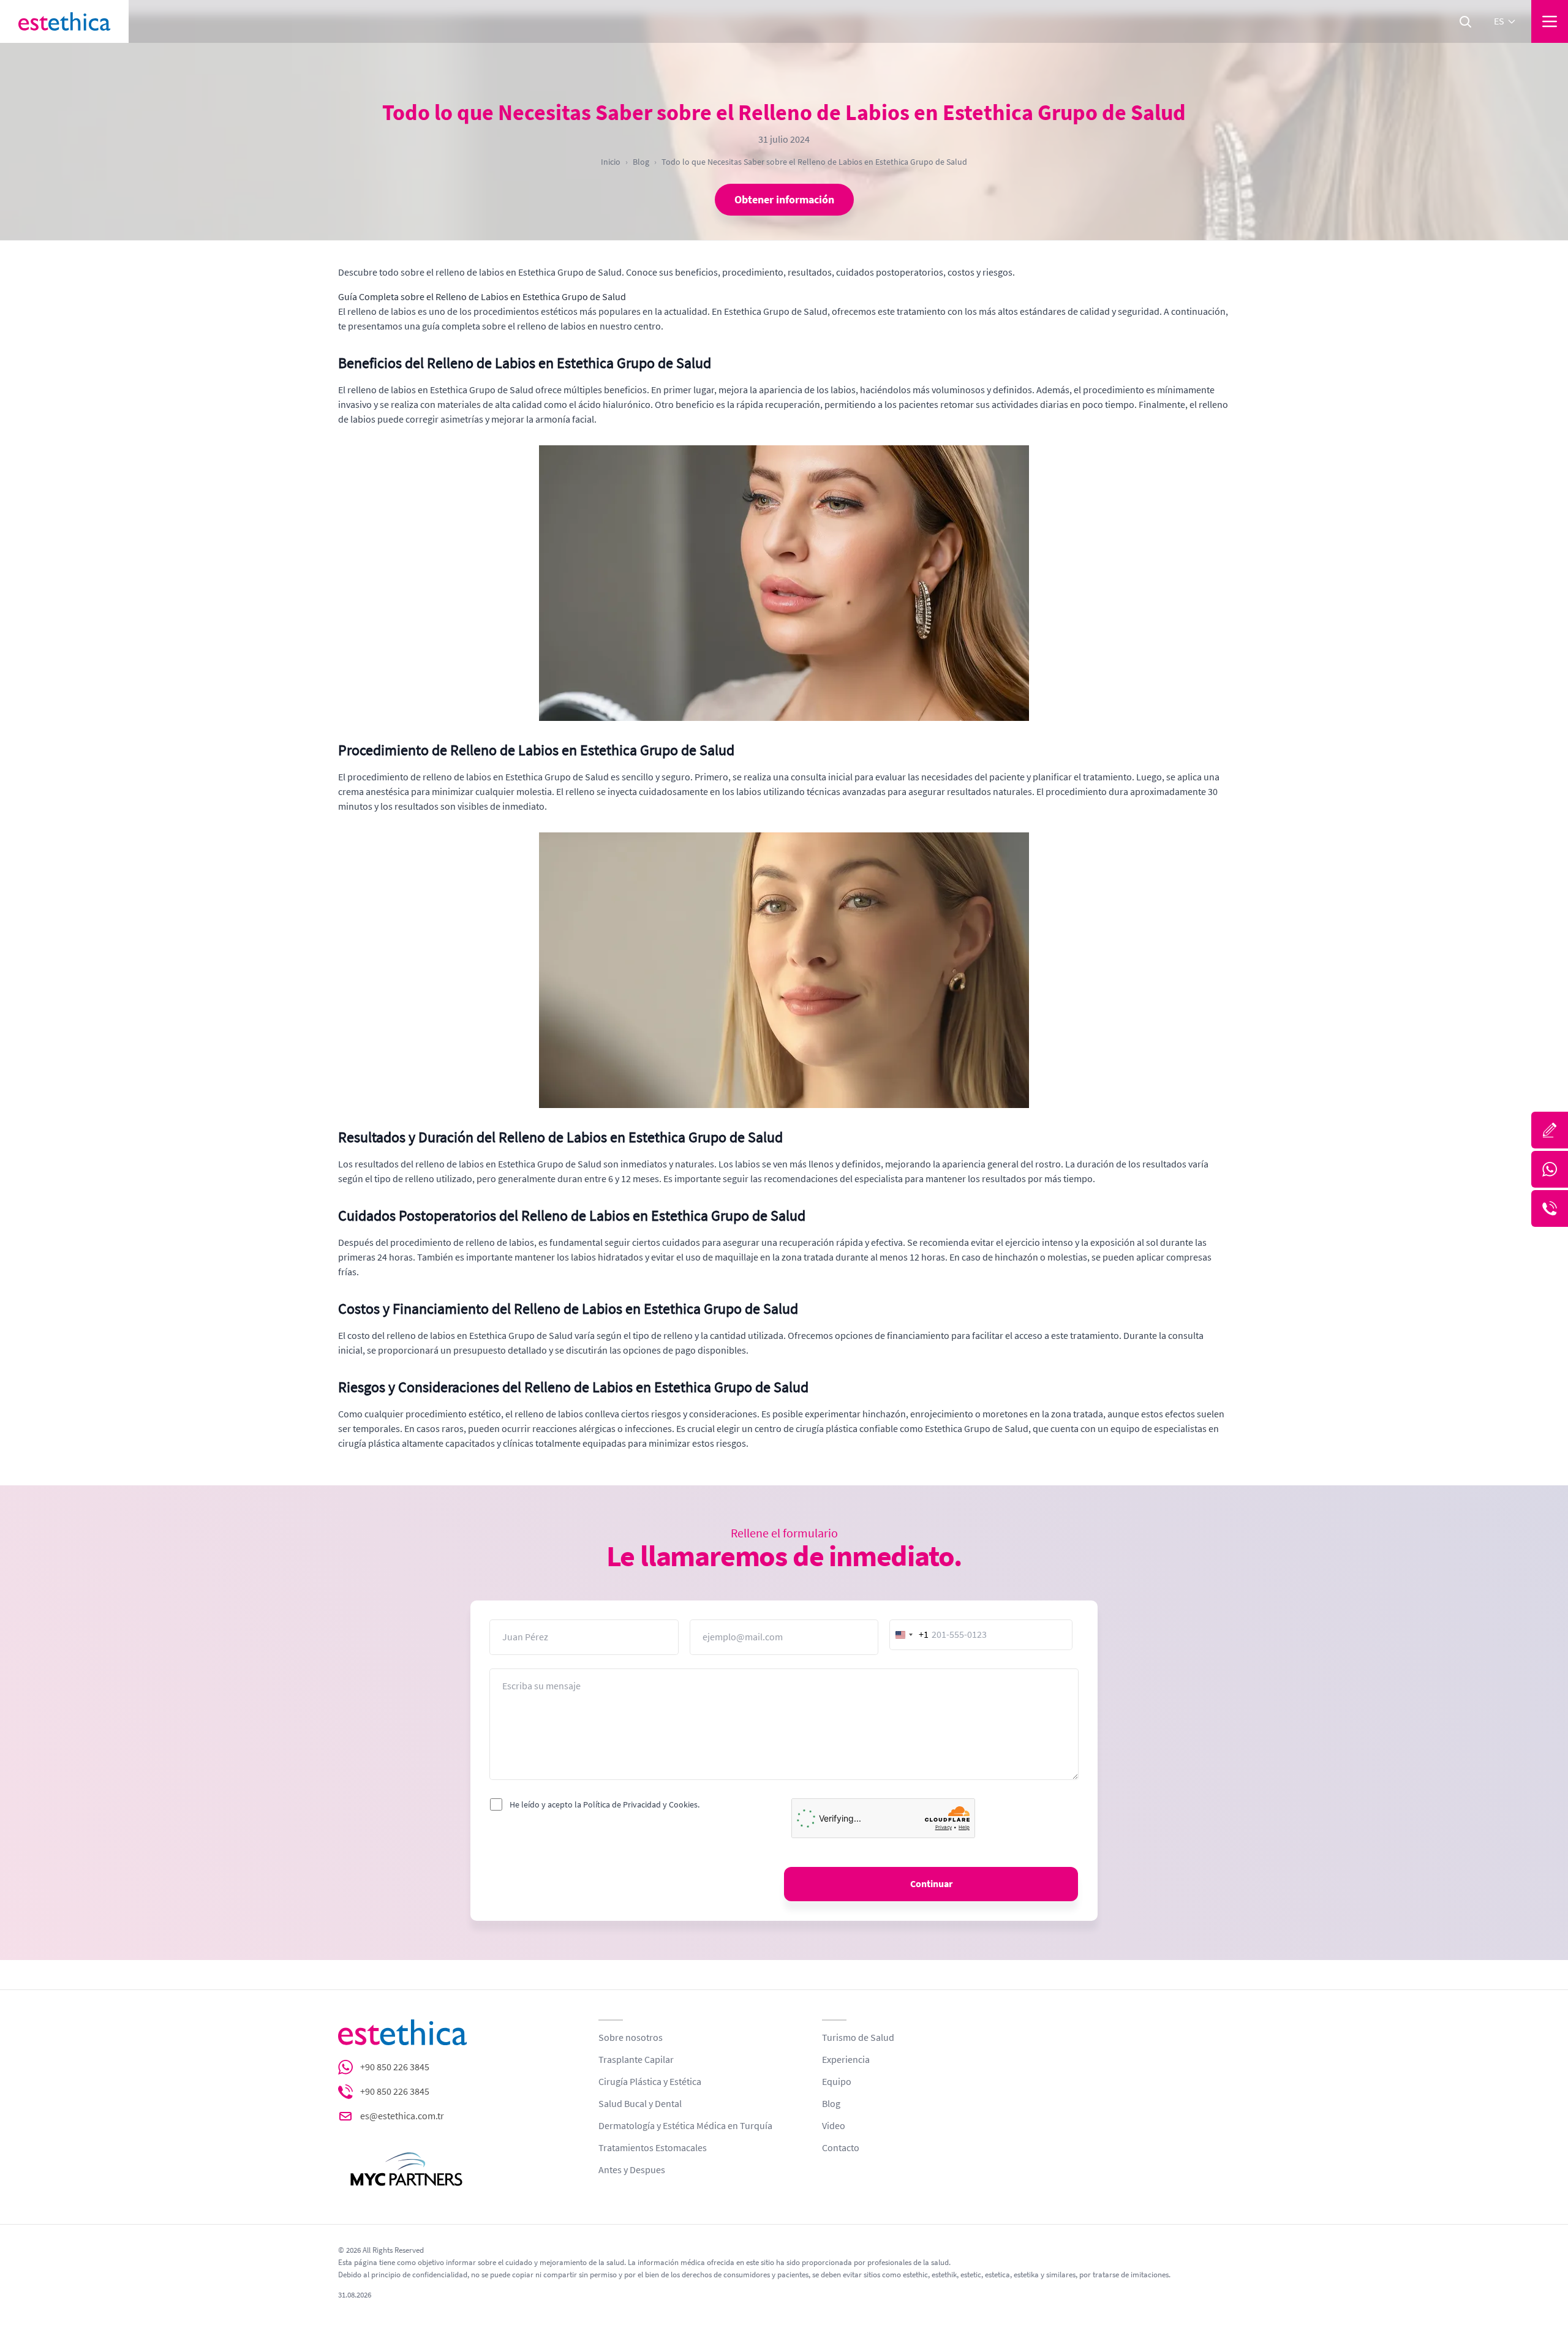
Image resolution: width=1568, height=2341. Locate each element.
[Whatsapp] (1550, 1169)
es (1499, 21)
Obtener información (784, 200)
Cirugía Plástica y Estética (650, 2082)
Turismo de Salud (858, 2038)
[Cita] (1550, 1130)
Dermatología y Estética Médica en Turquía (685, 2126)
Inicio (611, 162)
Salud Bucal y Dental (640, 2104)
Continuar (931, 1884)
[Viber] (1550, 1208)
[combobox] (910, 1635)
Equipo (837, 2082)
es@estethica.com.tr (402, 2116)
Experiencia (846, 2060)
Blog (641, 162)
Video (834, 2126)
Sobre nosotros (631, 2038)
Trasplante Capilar (636, 2060)
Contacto (841, 2148)
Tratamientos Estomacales (653, 2148)
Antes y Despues (632, 2170)
